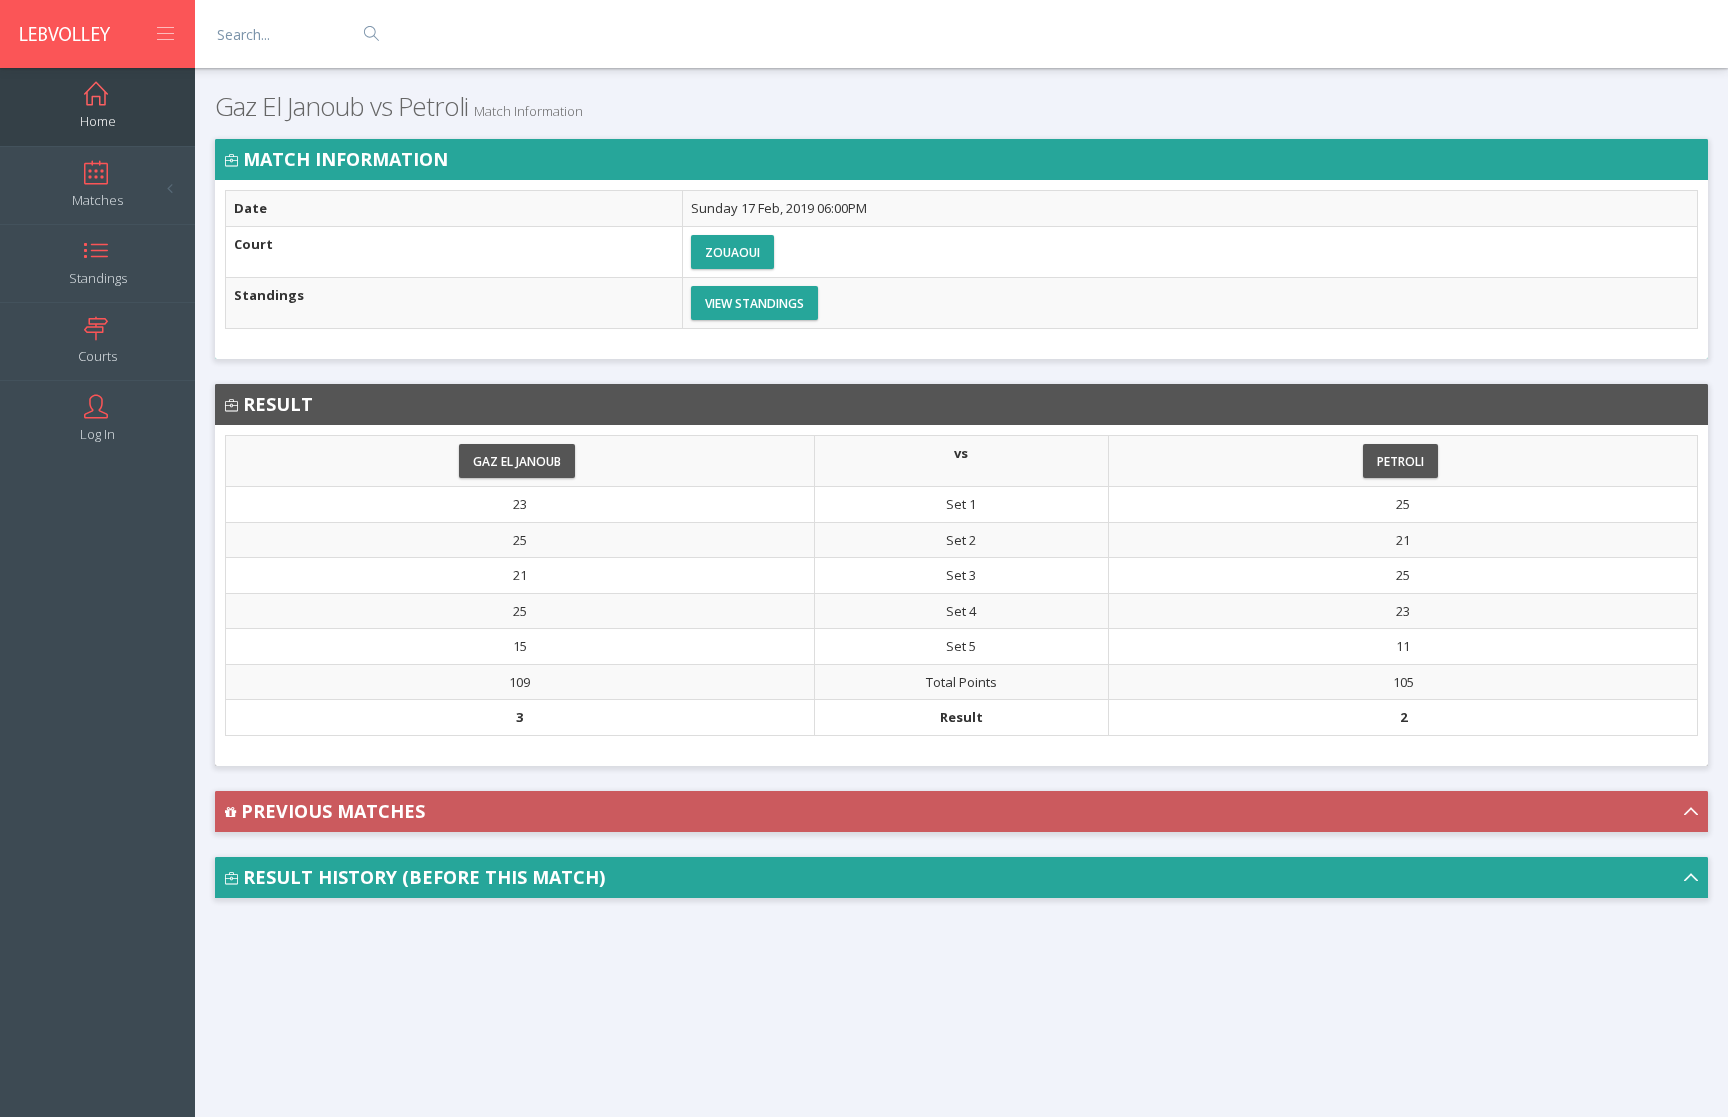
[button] (961, 811)
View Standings (754, 303)
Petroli (1400, 461)
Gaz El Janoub (517, 461)
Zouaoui (732, 252)
